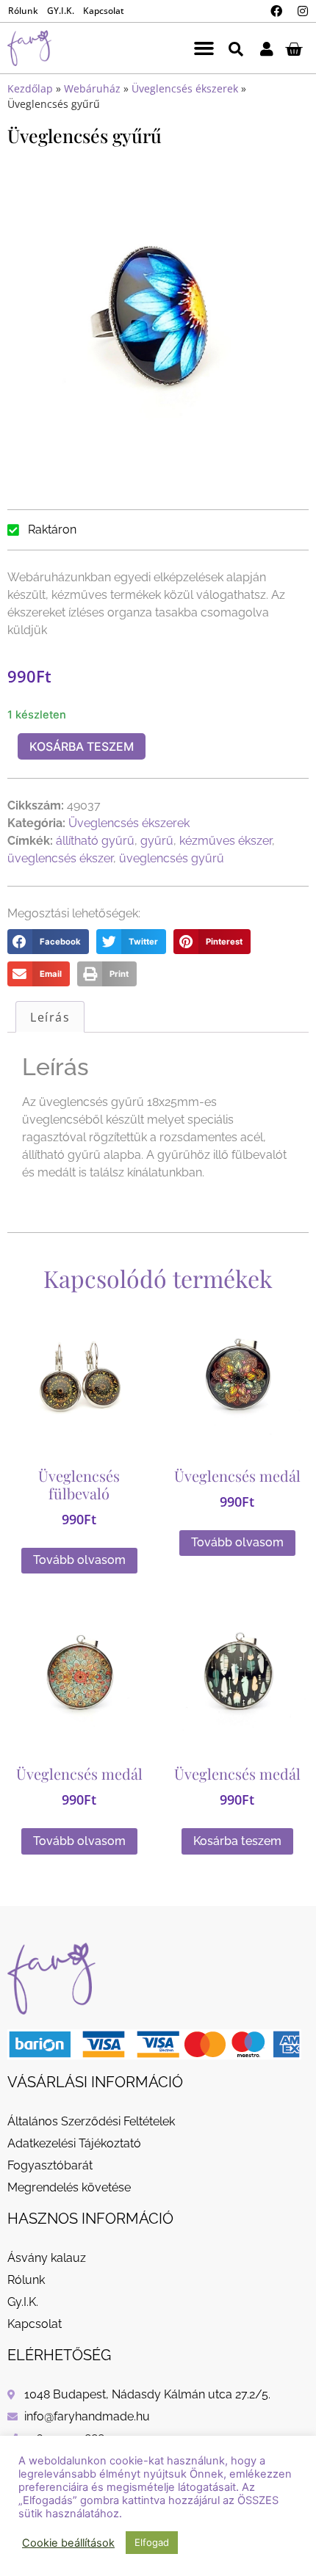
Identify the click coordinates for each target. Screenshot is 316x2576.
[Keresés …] (236, 48)
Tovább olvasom (79, 1560)
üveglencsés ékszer (60, 858)
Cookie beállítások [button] (68, 2543)
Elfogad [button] (152, 2542)
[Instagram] (303, 11)
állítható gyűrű (95, 841)
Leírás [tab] (50, 1017)
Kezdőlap (30, 88)
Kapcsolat (104, 11)
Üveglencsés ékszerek (185, 88)
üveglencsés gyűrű (172, 858)
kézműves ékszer (226, 841)
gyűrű (157, 841)
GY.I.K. (61, 11)
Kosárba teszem (82, 746)
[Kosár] (294, 48)
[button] (204, 48)
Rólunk (23, 11)
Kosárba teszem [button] (237, 1841)
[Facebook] (276, 11)
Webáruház (92, 88)
